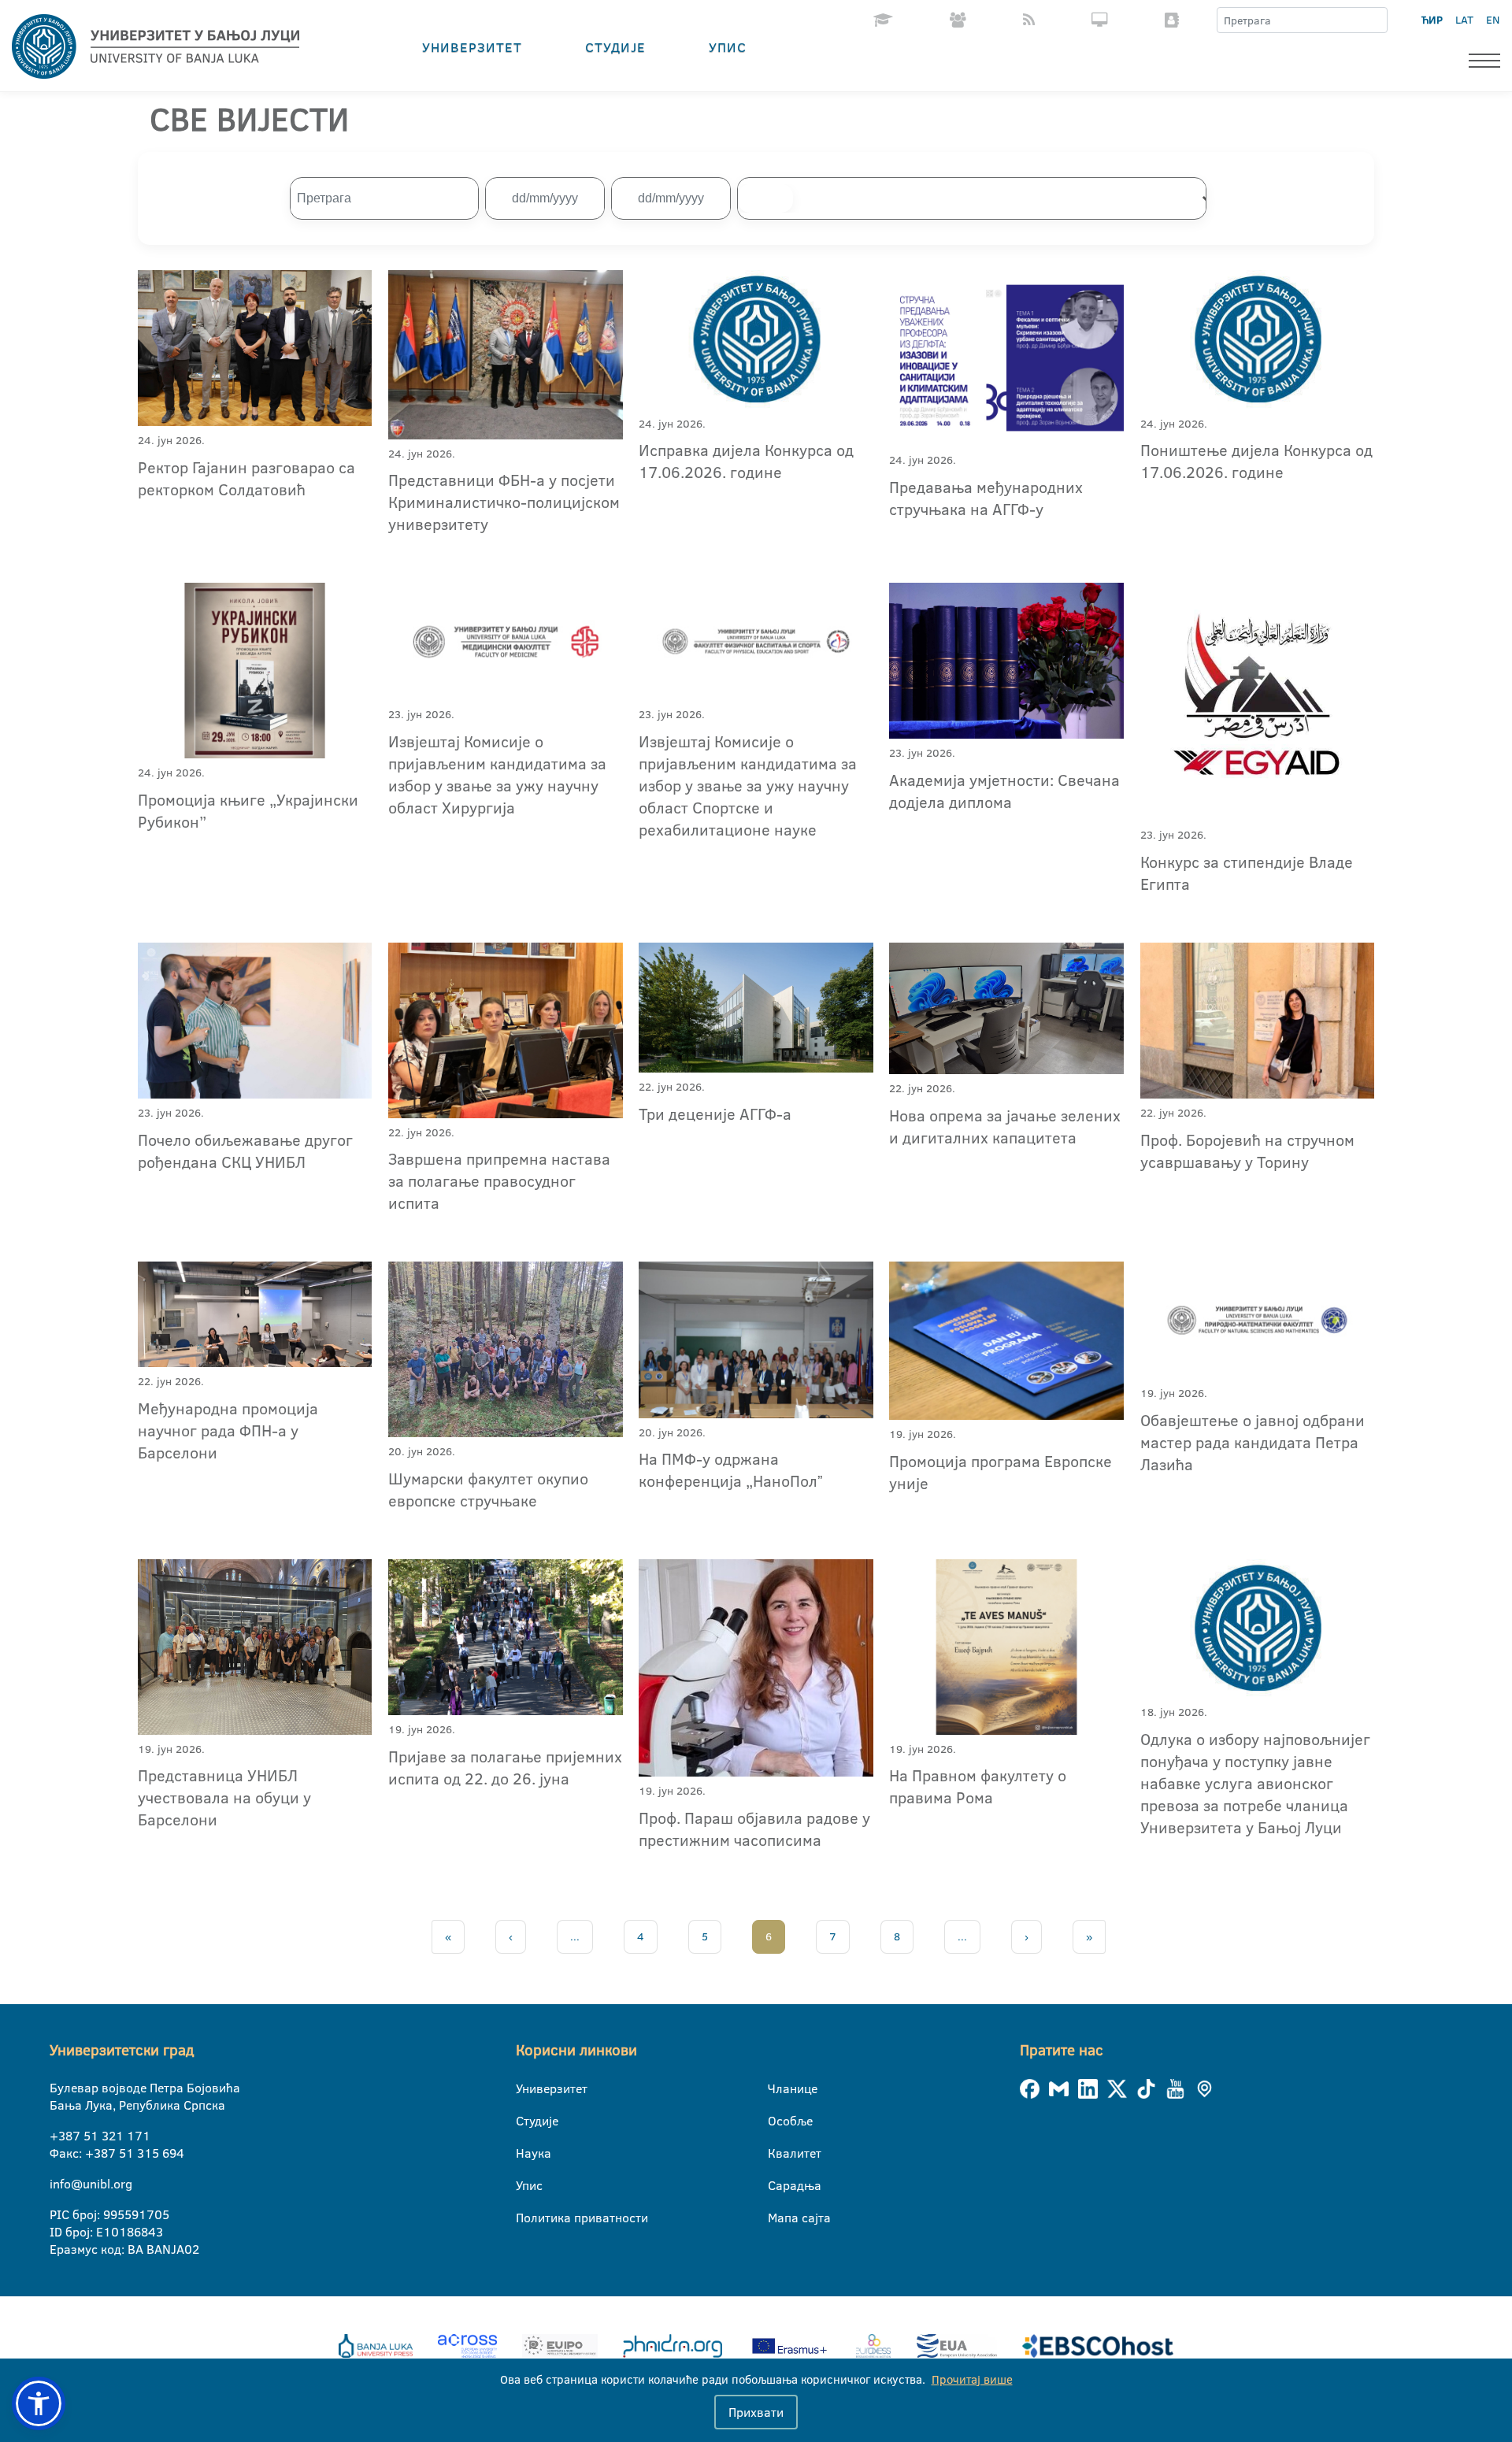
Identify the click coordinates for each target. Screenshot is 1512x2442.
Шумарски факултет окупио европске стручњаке (488, 1489)
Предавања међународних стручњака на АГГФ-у (986, 498)
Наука (526, 2153)
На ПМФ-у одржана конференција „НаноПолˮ (731, 1469)
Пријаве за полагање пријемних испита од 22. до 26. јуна (505, 1767)
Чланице (778, 2088)
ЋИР (1432, 20)
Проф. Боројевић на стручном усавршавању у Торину (1247, 1151)
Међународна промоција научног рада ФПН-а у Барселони (228, 1430)
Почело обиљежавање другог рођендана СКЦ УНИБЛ (245, 1151)
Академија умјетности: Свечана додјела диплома (1004, 791)
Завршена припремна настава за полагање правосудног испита (499, 1180)
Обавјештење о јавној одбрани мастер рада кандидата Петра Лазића (1253, 1442)
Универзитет (472, 47)
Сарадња (778, 2185)
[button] (39, 2403)
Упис (728, 47)
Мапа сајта (778, 2218)
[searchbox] (765, 198)
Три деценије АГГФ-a (715, 1114)
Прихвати (756, 2412)
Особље (778, 2121)
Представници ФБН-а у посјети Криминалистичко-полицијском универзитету (504, 502)
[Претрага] (1375, 20)
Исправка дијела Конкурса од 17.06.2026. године (746, 461)
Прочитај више (972, 2379)
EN (1493, 20)
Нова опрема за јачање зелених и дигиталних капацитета (1005, 1126)
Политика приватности (526, 2218)
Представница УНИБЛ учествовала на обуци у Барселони (224, 1797)
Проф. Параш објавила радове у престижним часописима (754, 1829)
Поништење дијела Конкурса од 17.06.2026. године (1256, 461)
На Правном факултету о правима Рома (978, 1786)
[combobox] (979, 198)
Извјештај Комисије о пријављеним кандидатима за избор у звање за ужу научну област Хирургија (497, 774)
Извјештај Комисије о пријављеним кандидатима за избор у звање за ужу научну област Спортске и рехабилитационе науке (748, 785)
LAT (1464, 20)
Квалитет (778, 2153)
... (575, 1936)
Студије (615, 47)
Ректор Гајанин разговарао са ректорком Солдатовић (246, 478)
